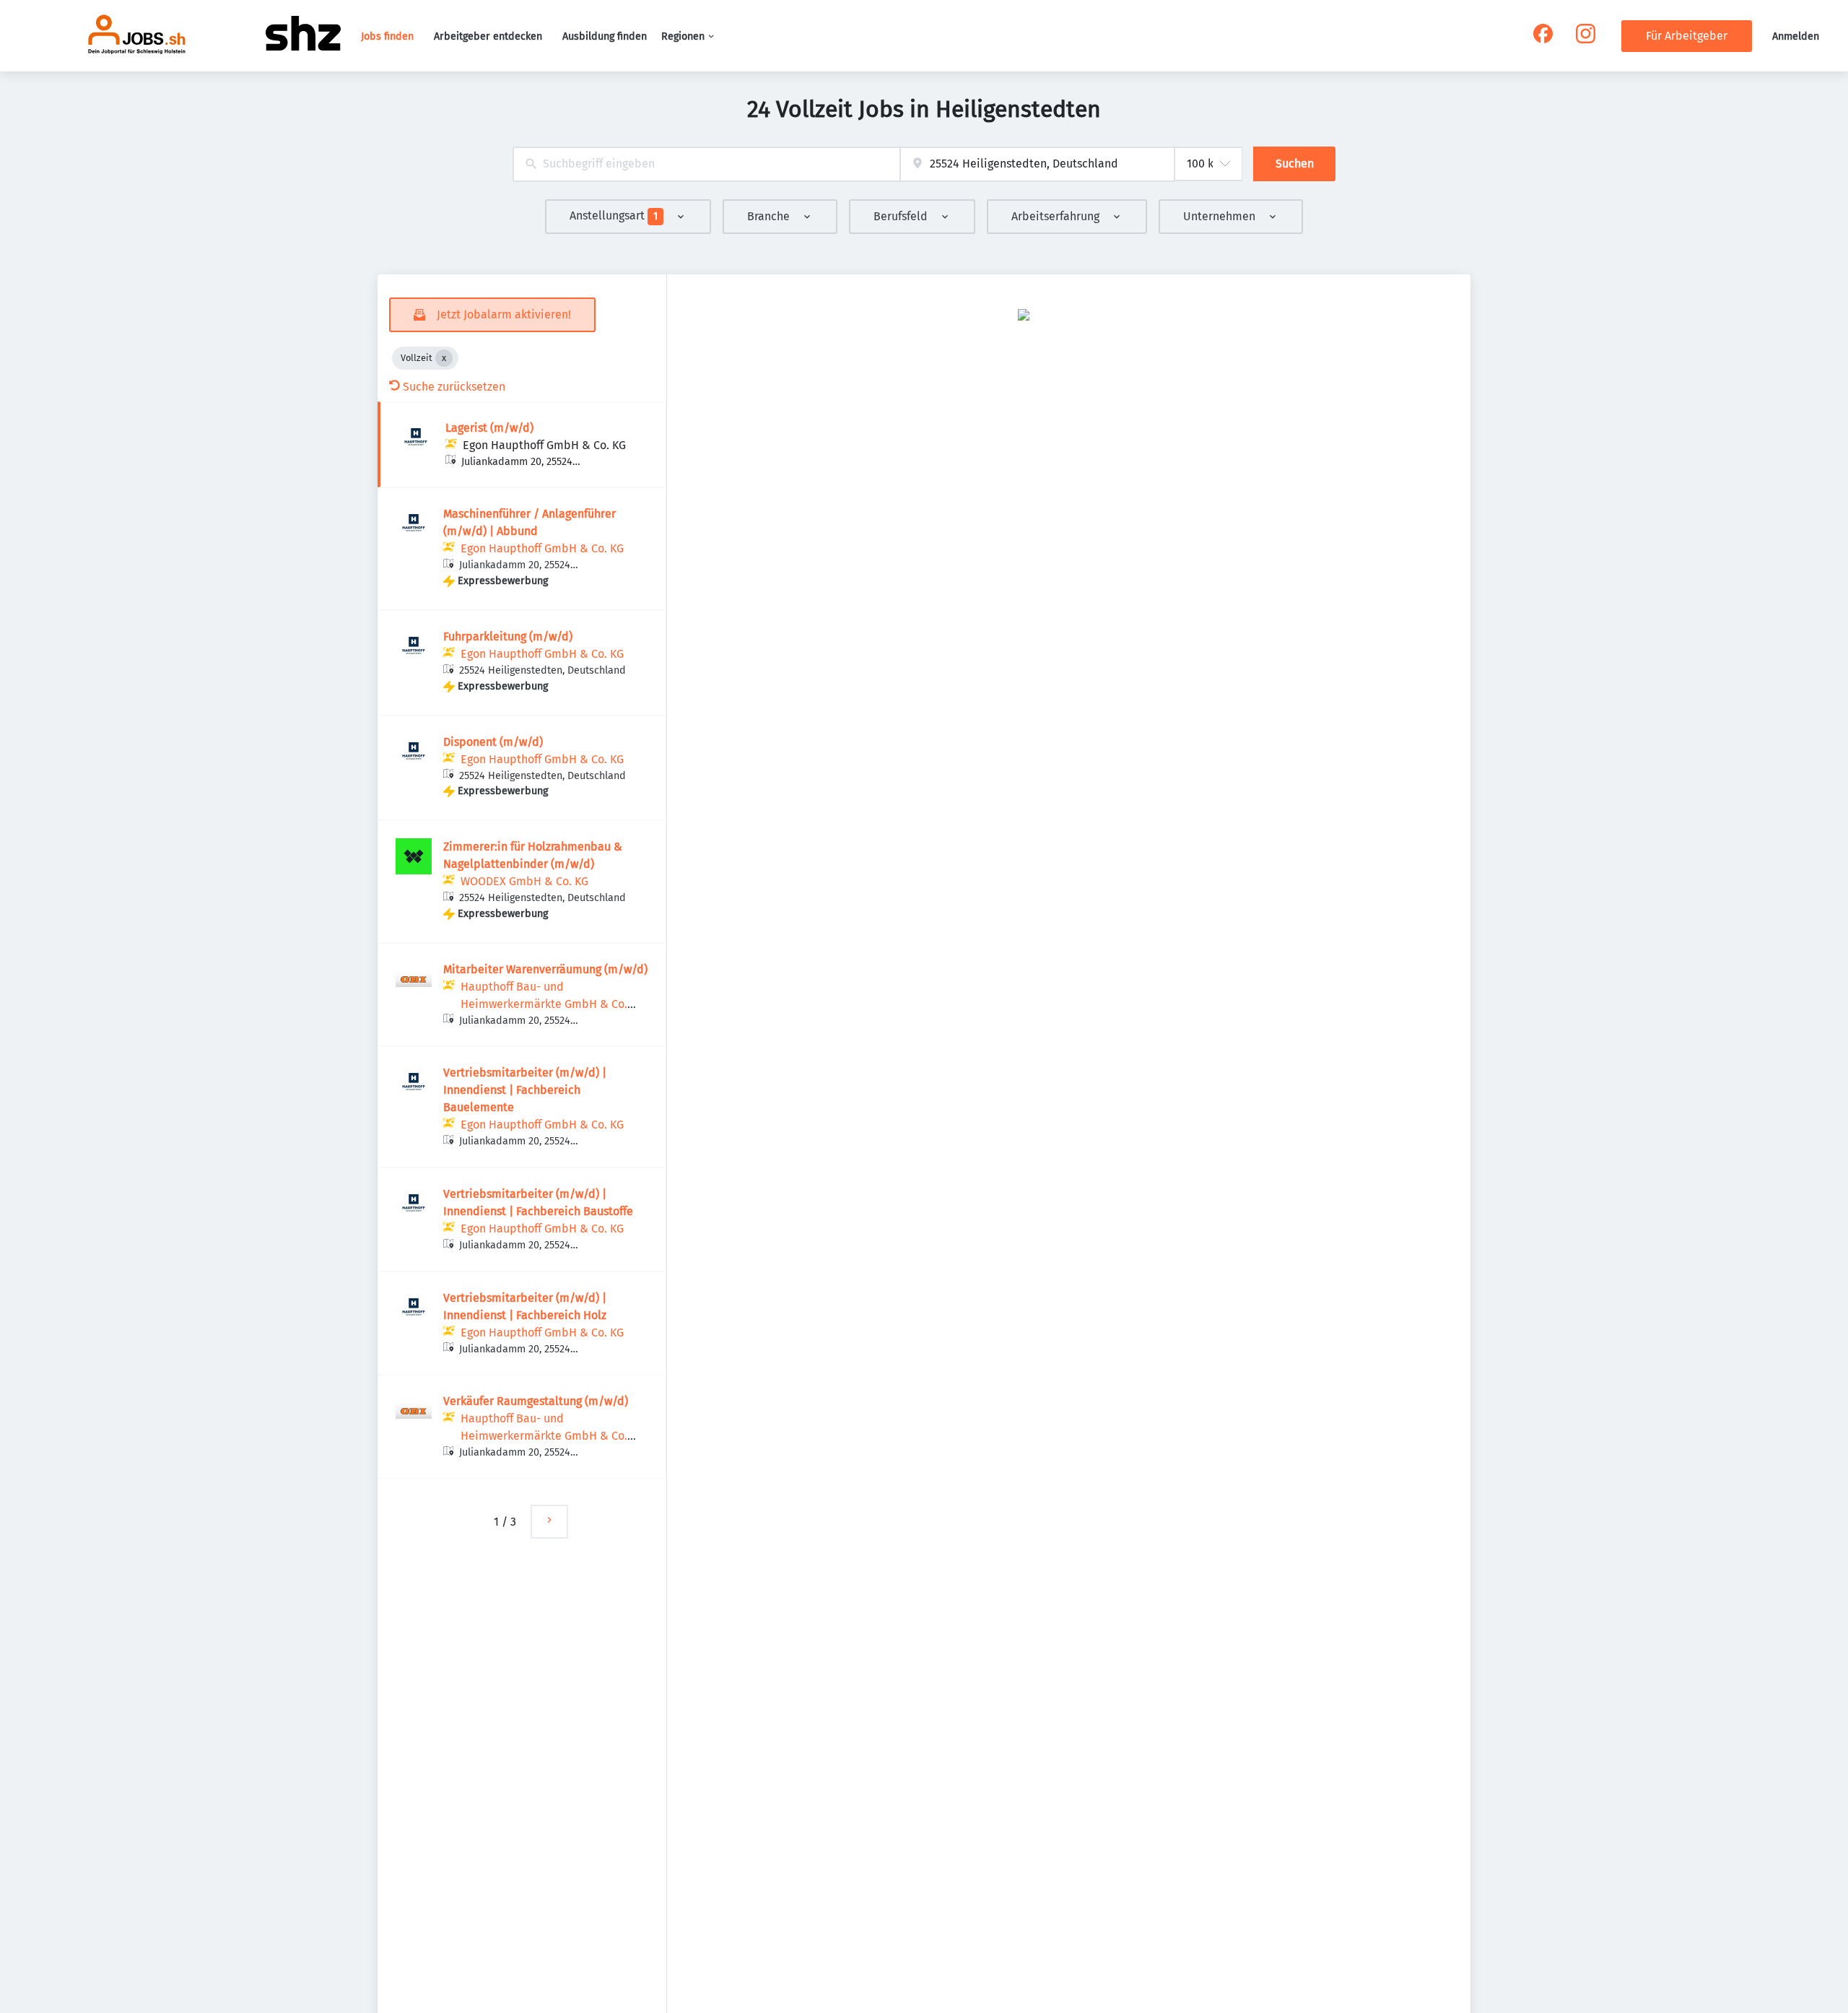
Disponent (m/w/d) (493, 742)
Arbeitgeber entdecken (488, 36)
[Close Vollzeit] (444, 358)
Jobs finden (387, 36)
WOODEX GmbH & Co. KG (524, 881)
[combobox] (706, 164)
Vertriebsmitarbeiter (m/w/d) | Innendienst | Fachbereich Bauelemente (525, 1090)
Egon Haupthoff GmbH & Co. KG (544, 445)
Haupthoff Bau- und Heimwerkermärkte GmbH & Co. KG (544, 1004)
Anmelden (1796, 36)
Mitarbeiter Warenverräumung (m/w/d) (545, 969)
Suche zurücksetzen (454, 387)
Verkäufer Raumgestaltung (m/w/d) (536, 1401)
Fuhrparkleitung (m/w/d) (508, 636)
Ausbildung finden (605, 36)
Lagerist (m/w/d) (489, 428)
